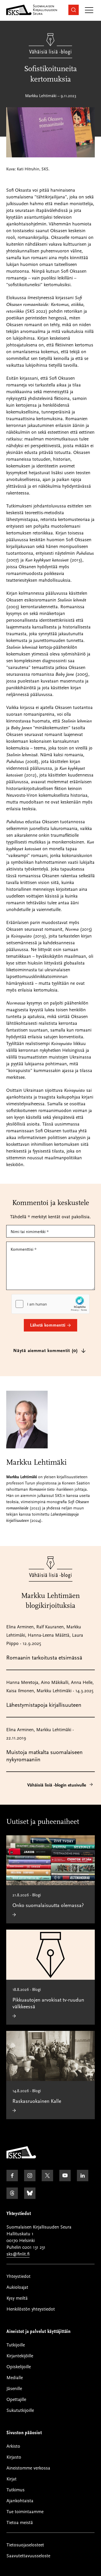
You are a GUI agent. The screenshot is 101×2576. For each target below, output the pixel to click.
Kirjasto (14, 2457)
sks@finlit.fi (18, 2254)
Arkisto (13, 2446)
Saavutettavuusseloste (28, 2556)
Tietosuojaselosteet (25, 2545)
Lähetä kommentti (48, 1325)
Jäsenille (14, 2389)
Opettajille (16, 2400)
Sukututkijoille (20, 2410)
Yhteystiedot (19, 2276)
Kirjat (12, 2479)
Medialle (15, 2378)
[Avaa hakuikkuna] (74, 10)
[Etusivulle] (21, 2157)
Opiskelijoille (19, 2367)
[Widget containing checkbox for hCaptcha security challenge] (51, 1304)
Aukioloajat (17, 2287)
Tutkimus (16, 2490)
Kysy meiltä (17, 2298)
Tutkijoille (16, 2345)
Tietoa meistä (20, 2523)
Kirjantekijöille (20, 2356)
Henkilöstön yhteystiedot (31, 2309)
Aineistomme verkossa (28, 2468)
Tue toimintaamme (25, 2512)
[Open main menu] (89, 11)
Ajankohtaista (20, 2501)
